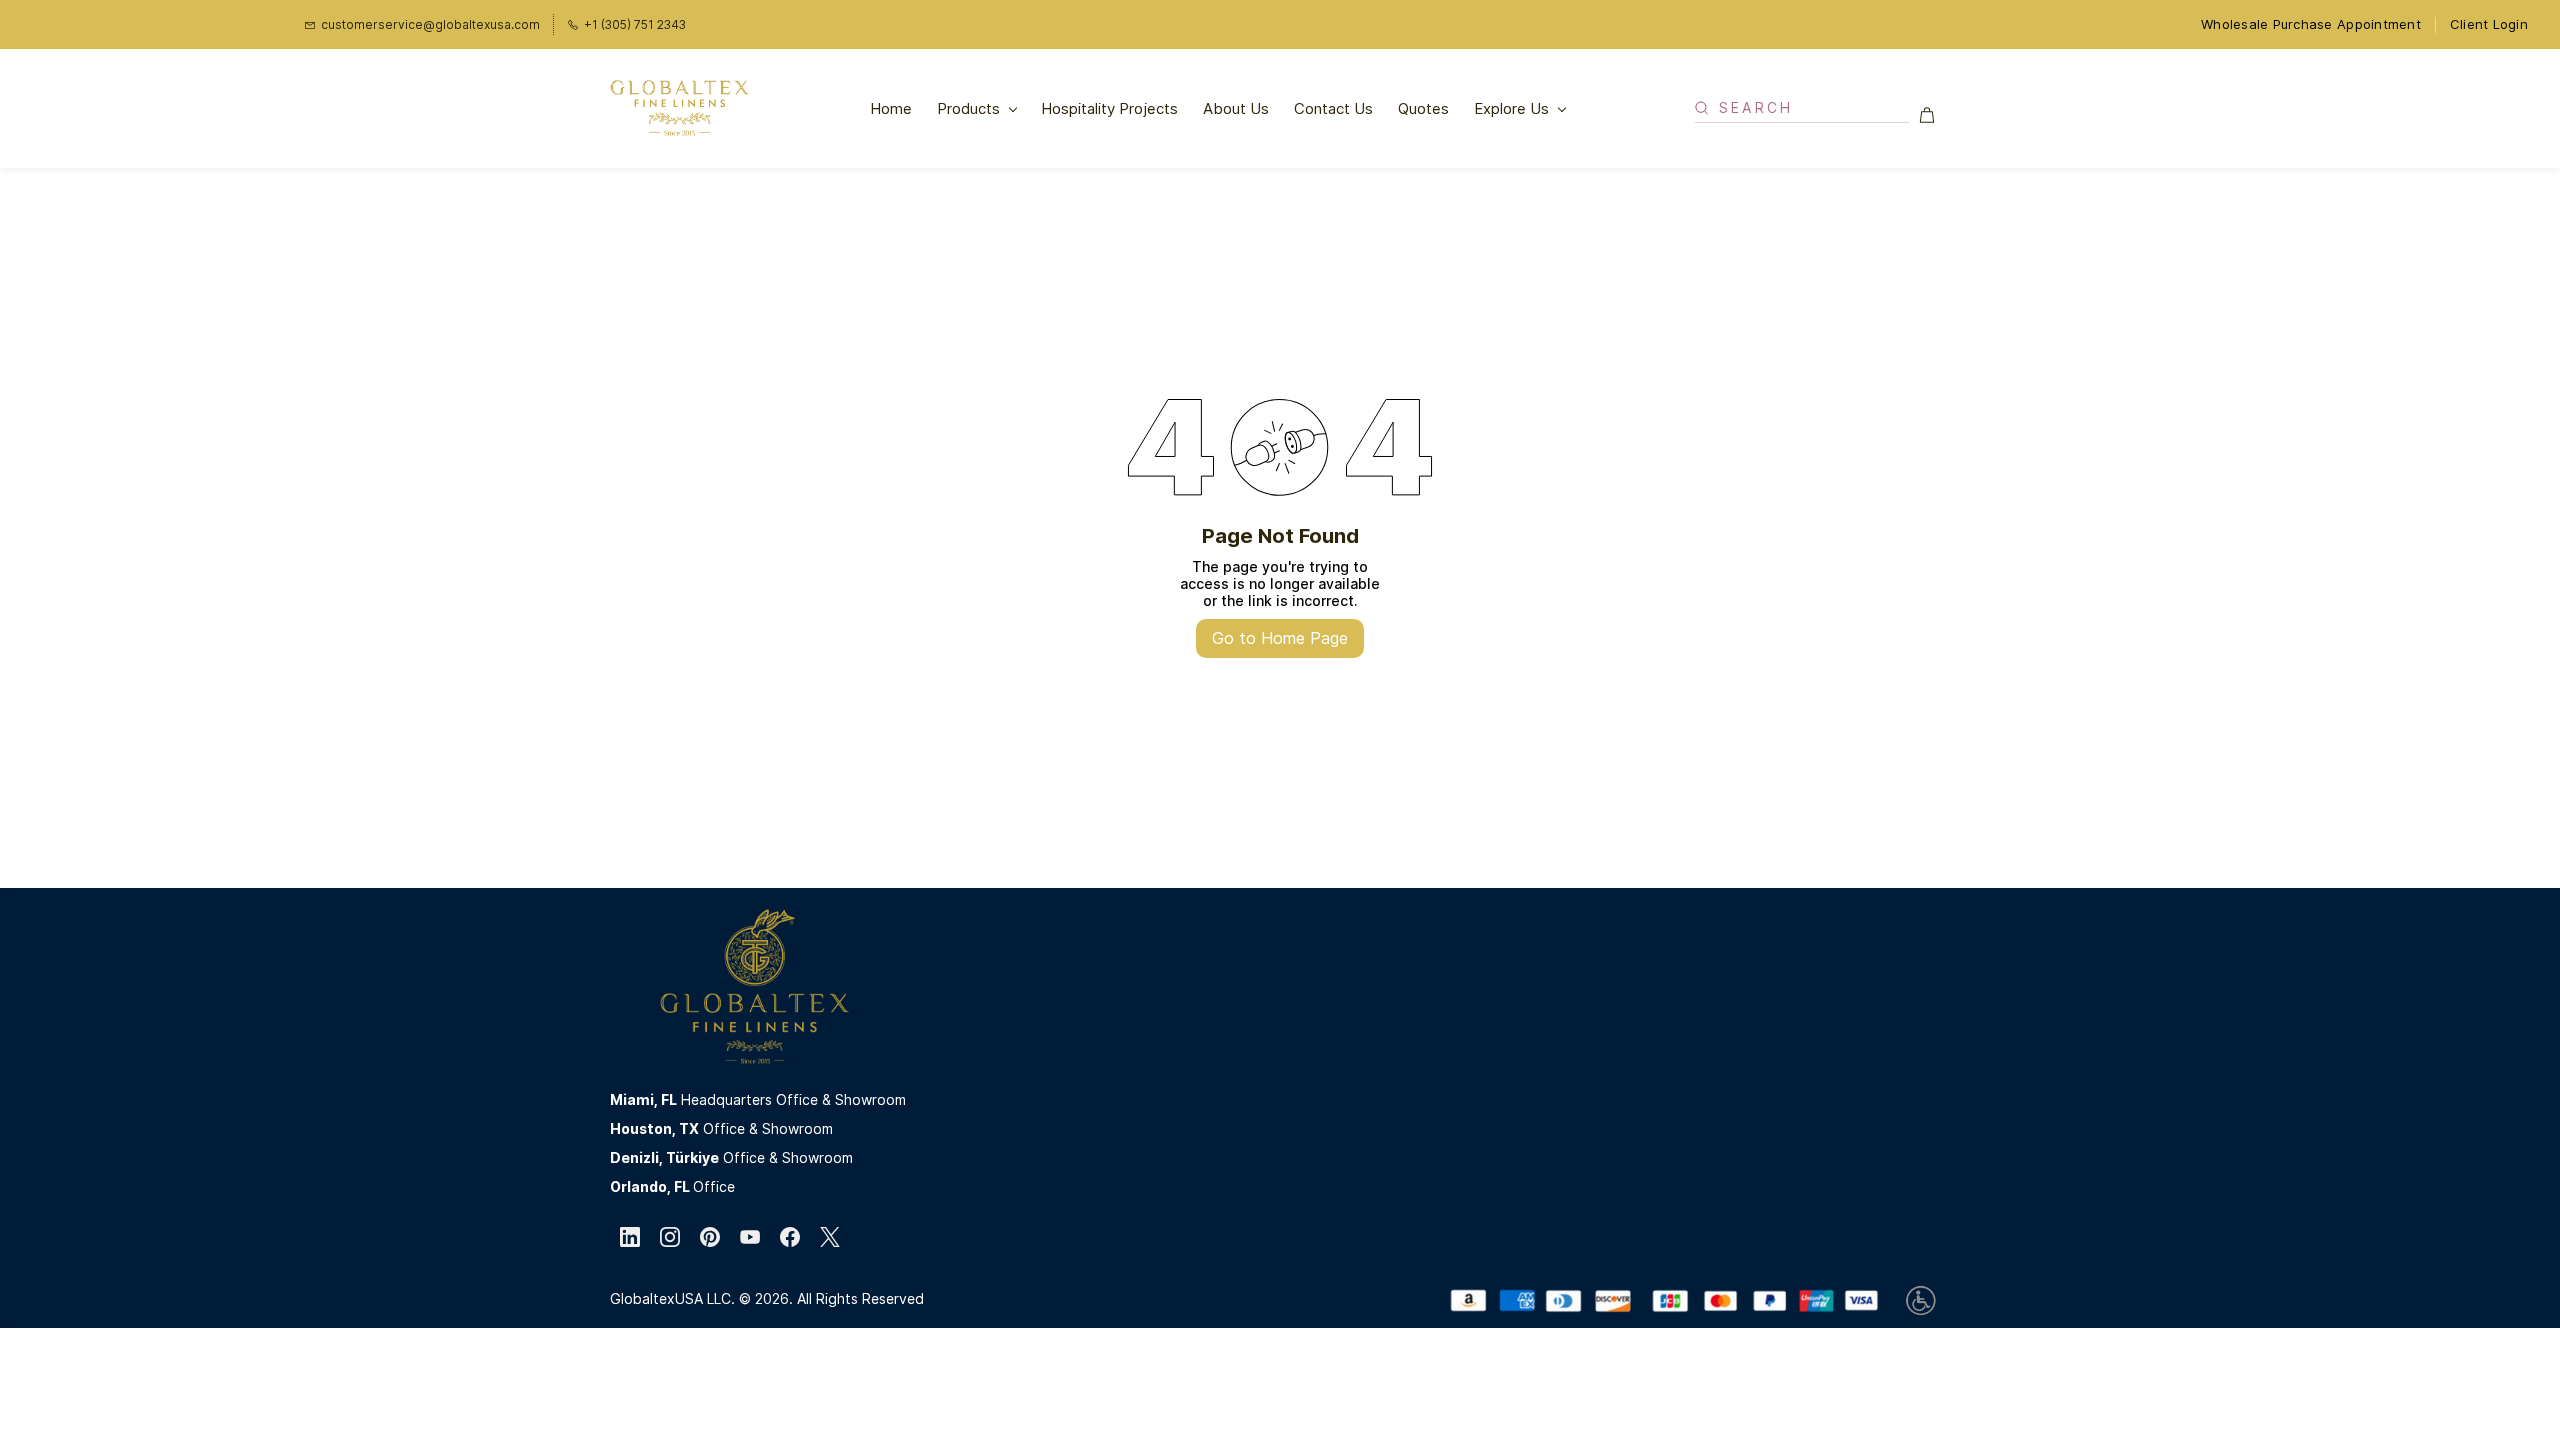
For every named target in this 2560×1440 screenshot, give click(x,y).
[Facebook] (790, 1237)
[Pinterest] (710, 1237)
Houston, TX (654, 1128)
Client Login (2489, 24)
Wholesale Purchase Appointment (2311, 24)
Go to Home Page (1280, 638)
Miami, (635, 1099)
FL (669, 1099)
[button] (1934, 115)
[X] (830, 1237)
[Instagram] (670, 1237)
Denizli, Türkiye (664, 1157)
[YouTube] (750, 1237)
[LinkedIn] (630, 1237)
